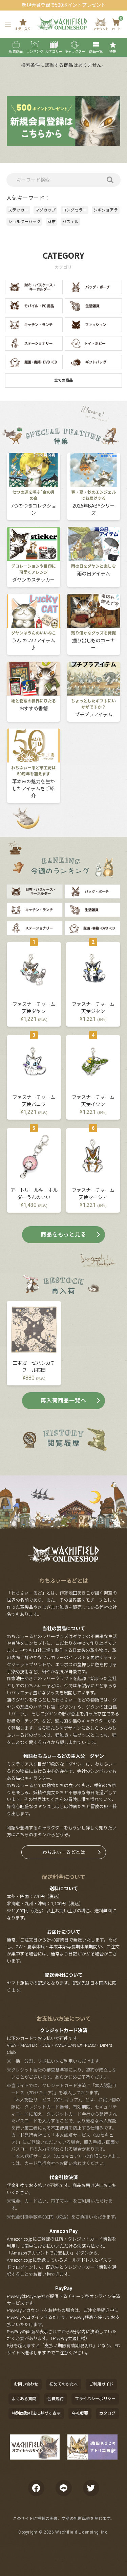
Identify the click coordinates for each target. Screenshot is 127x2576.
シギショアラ (106, 210)
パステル (70, 222)
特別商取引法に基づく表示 (36, 2413)
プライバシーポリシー (95, 2399)
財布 (51, 222)
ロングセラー (75, 210)
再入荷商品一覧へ (63, 1401)
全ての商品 (63, 380)
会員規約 (56, 2399)
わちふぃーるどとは (64, 1852)
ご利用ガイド (101, 2384)
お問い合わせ (26, 2384)
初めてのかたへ (64, 2384)
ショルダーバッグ (24, 222)
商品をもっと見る (63, 1235)
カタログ (107, 2413)
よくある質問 (24, 2399)
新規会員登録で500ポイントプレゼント (64, 5)
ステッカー (18, 210)
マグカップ (45, 210)
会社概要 (80, 2413)
